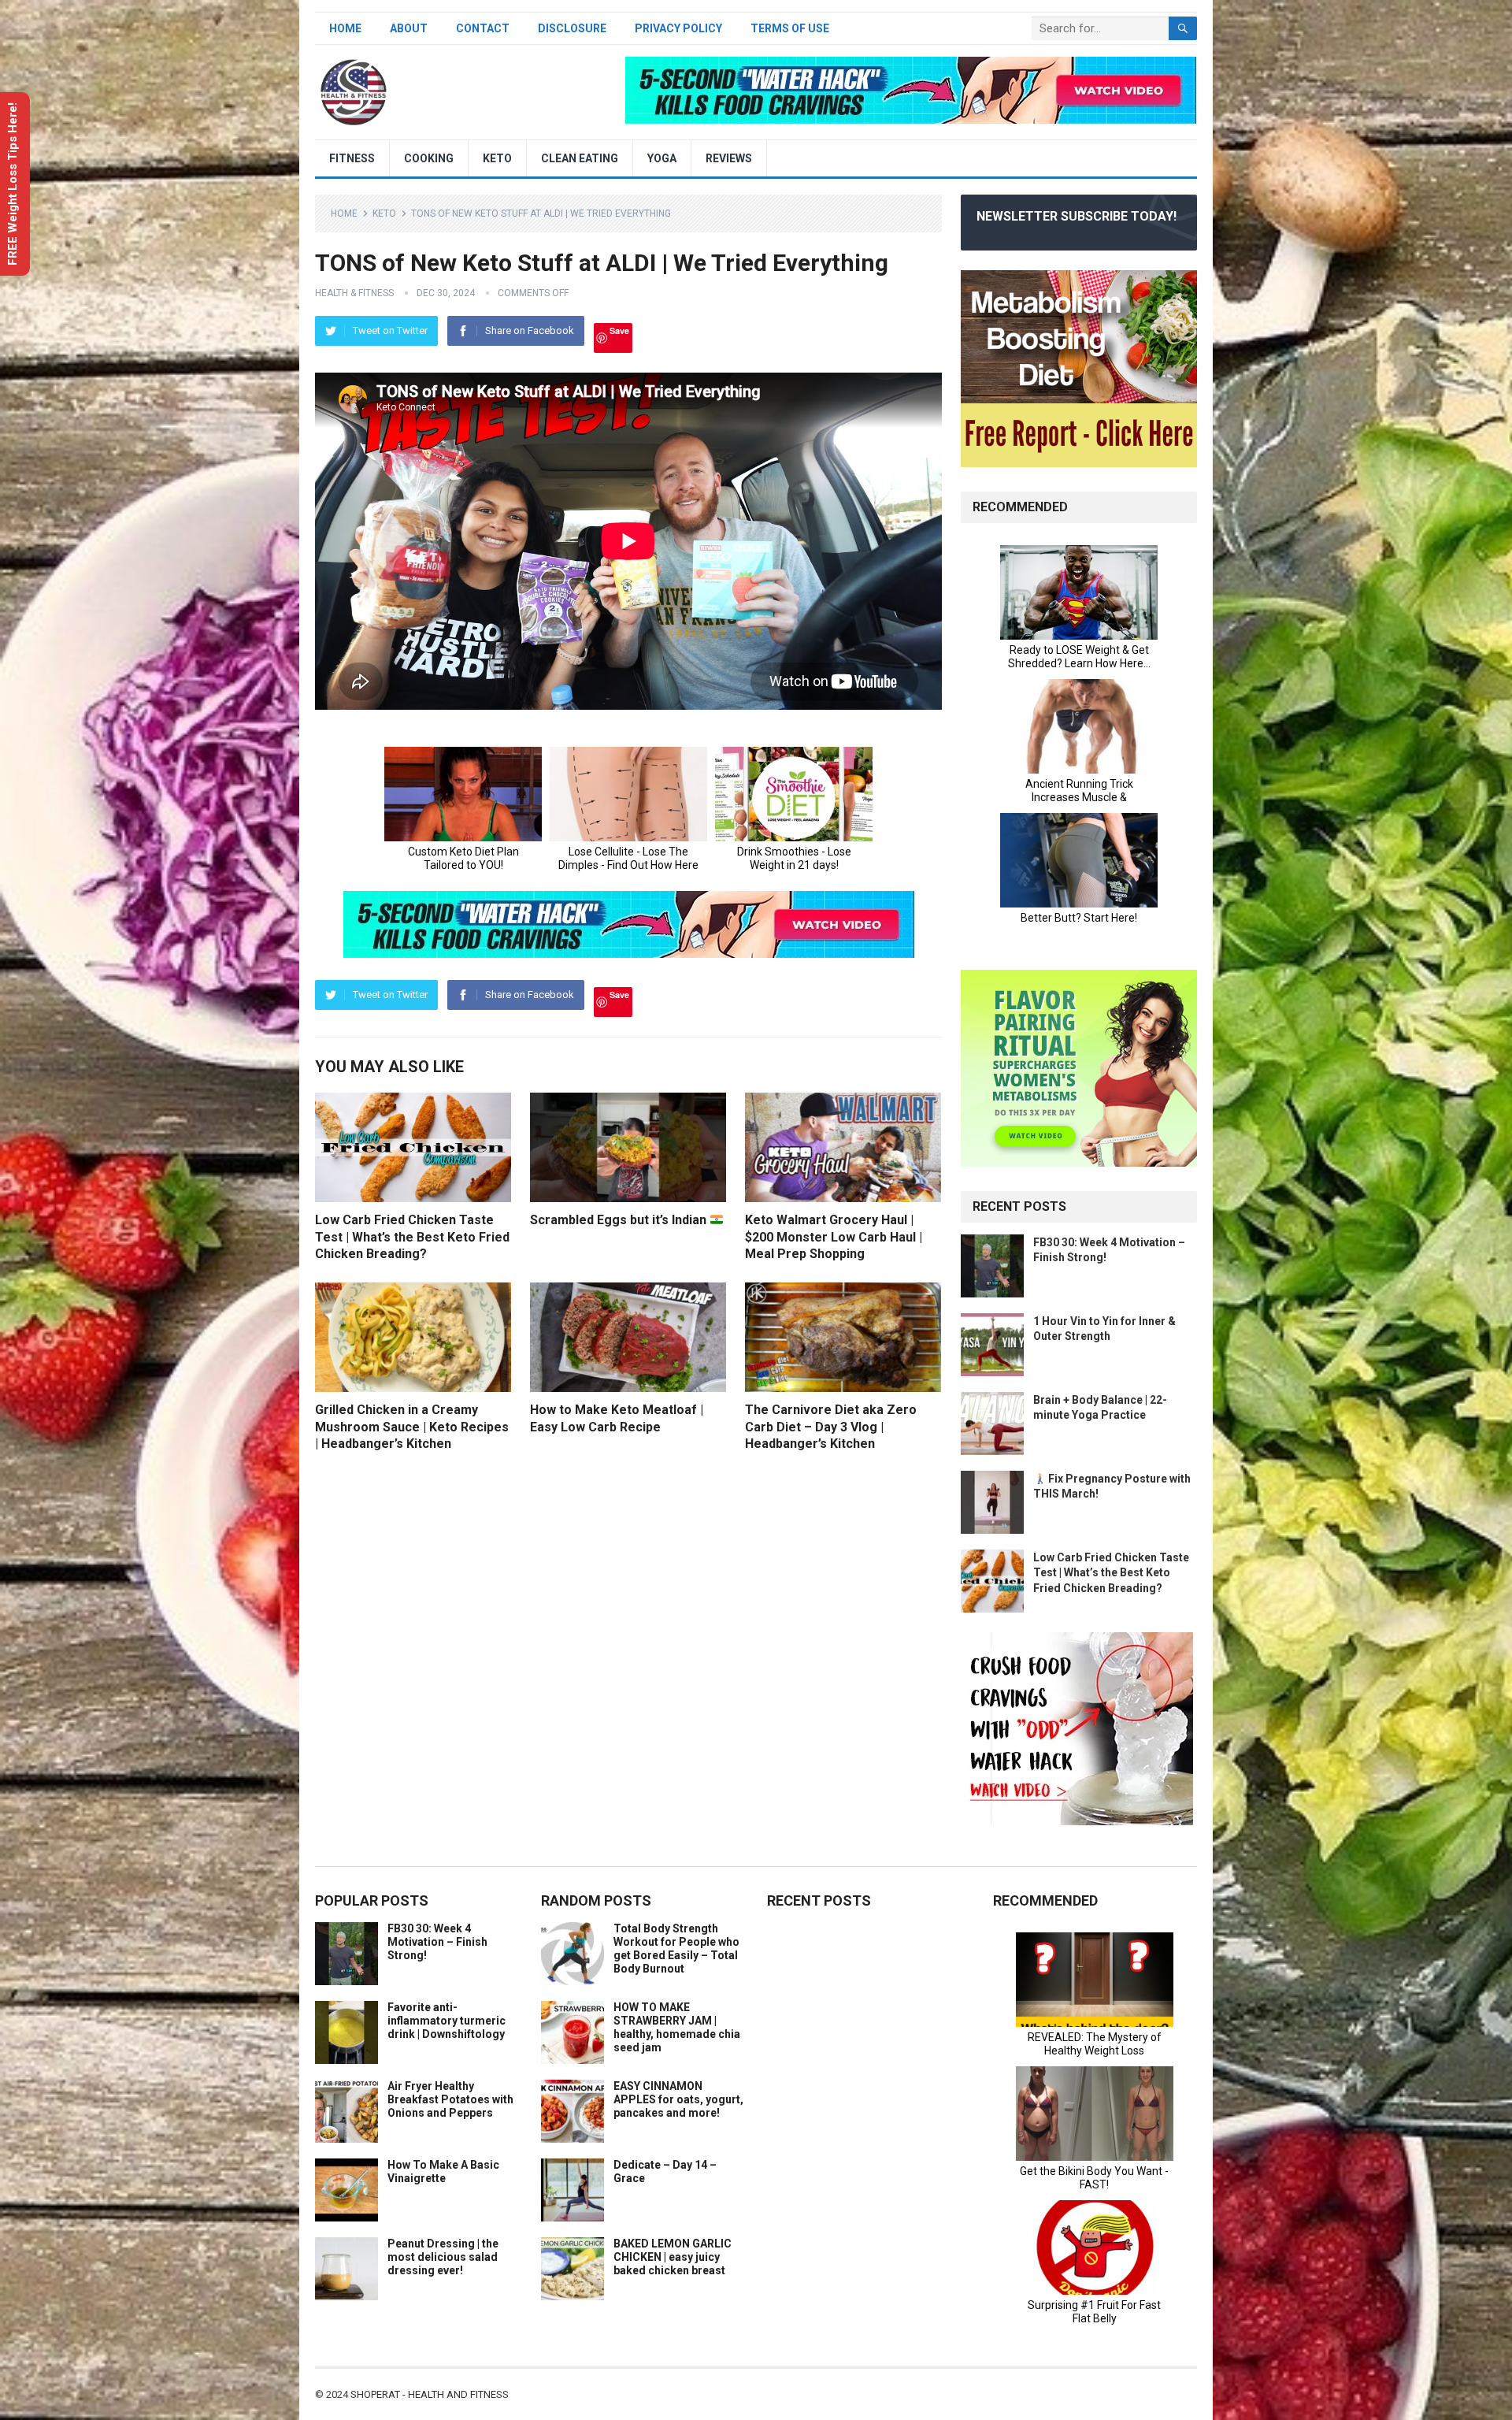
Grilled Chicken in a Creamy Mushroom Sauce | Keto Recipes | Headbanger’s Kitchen (412, 1427)
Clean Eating (580, 158)
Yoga (662, 158)
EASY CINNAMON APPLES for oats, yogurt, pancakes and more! (678, 2099)
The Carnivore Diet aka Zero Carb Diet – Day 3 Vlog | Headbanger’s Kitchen (831, 1427)
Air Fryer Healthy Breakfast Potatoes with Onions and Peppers (450, 2099)
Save (619, 330)
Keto (497, 158)
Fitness (352, 158)
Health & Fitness (354, 293)
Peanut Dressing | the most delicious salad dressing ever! (443, 2257)
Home (345, 28)
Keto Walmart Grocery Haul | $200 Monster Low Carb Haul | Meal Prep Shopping (834, 1237)
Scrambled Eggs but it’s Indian (620, 1220)
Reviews (729, 158)
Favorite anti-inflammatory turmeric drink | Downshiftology (447, 2021)
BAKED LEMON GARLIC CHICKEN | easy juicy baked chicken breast (673, 2257)
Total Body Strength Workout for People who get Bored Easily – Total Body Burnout (676, 1948)
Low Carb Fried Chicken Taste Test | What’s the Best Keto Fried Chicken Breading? (412, 1237)
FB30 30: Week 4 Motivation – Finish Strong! (437, 1942)
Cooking (429, 158)
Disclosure (572, 28)
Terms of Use (790, 28)
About (409, 28)
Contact (483, 28)
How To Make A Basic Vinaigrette (443, 2171)
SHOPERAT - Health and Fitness (430, 2394)
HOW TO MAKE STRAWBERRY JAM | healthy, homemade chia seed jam (677, 2027)
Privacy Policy (678, 28)
